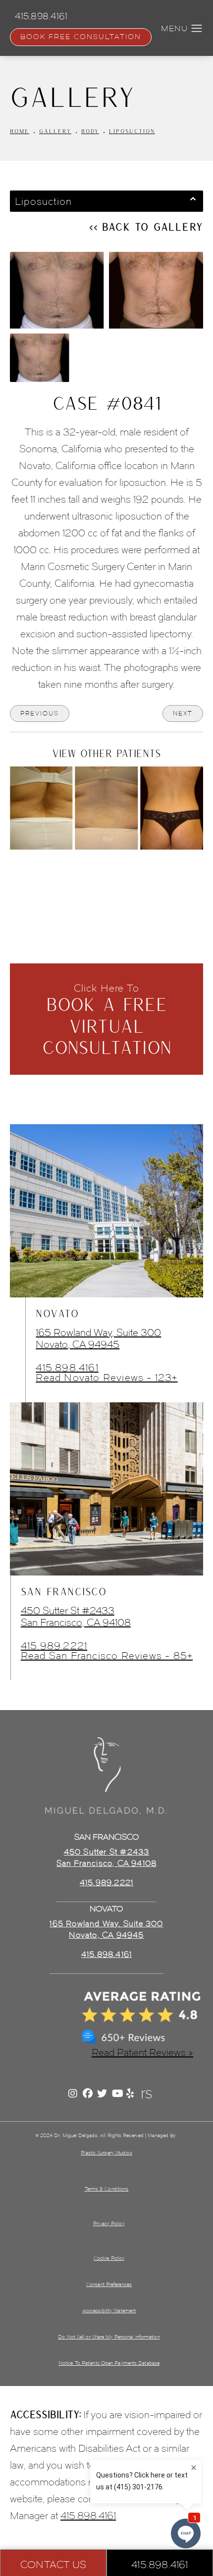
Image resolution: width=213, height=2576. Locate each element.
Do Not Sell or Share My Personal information (109, 2337)
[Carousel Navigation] (106, 872)
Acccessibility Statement (109, 2311)
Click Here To (107, 1020)
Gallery (55, 131)
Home (20, 131)
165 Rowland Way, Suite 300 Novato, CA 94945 (98, 1338)
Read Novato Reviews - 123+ (106, 1378)
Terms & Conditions (107, 2189)
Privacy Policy (109, 2223)
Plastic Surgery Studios (106, 2153)
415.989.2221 (54, 1646)
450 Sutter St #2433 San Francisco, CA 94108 (76, 1617)
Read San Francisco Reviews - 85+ (107, 1656)
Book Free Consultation (81, 37)
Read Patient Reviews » (142, 2052)
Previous (40, 713)
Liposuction (132, 131)
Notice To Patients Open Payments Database (109, 2363)
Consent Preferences (109, 2284)
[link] (106, 1955)
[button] (197, 29)
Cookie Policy (109, 2258)
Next (183, 713)
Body (90, 131)
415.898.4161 (67, 1368)
